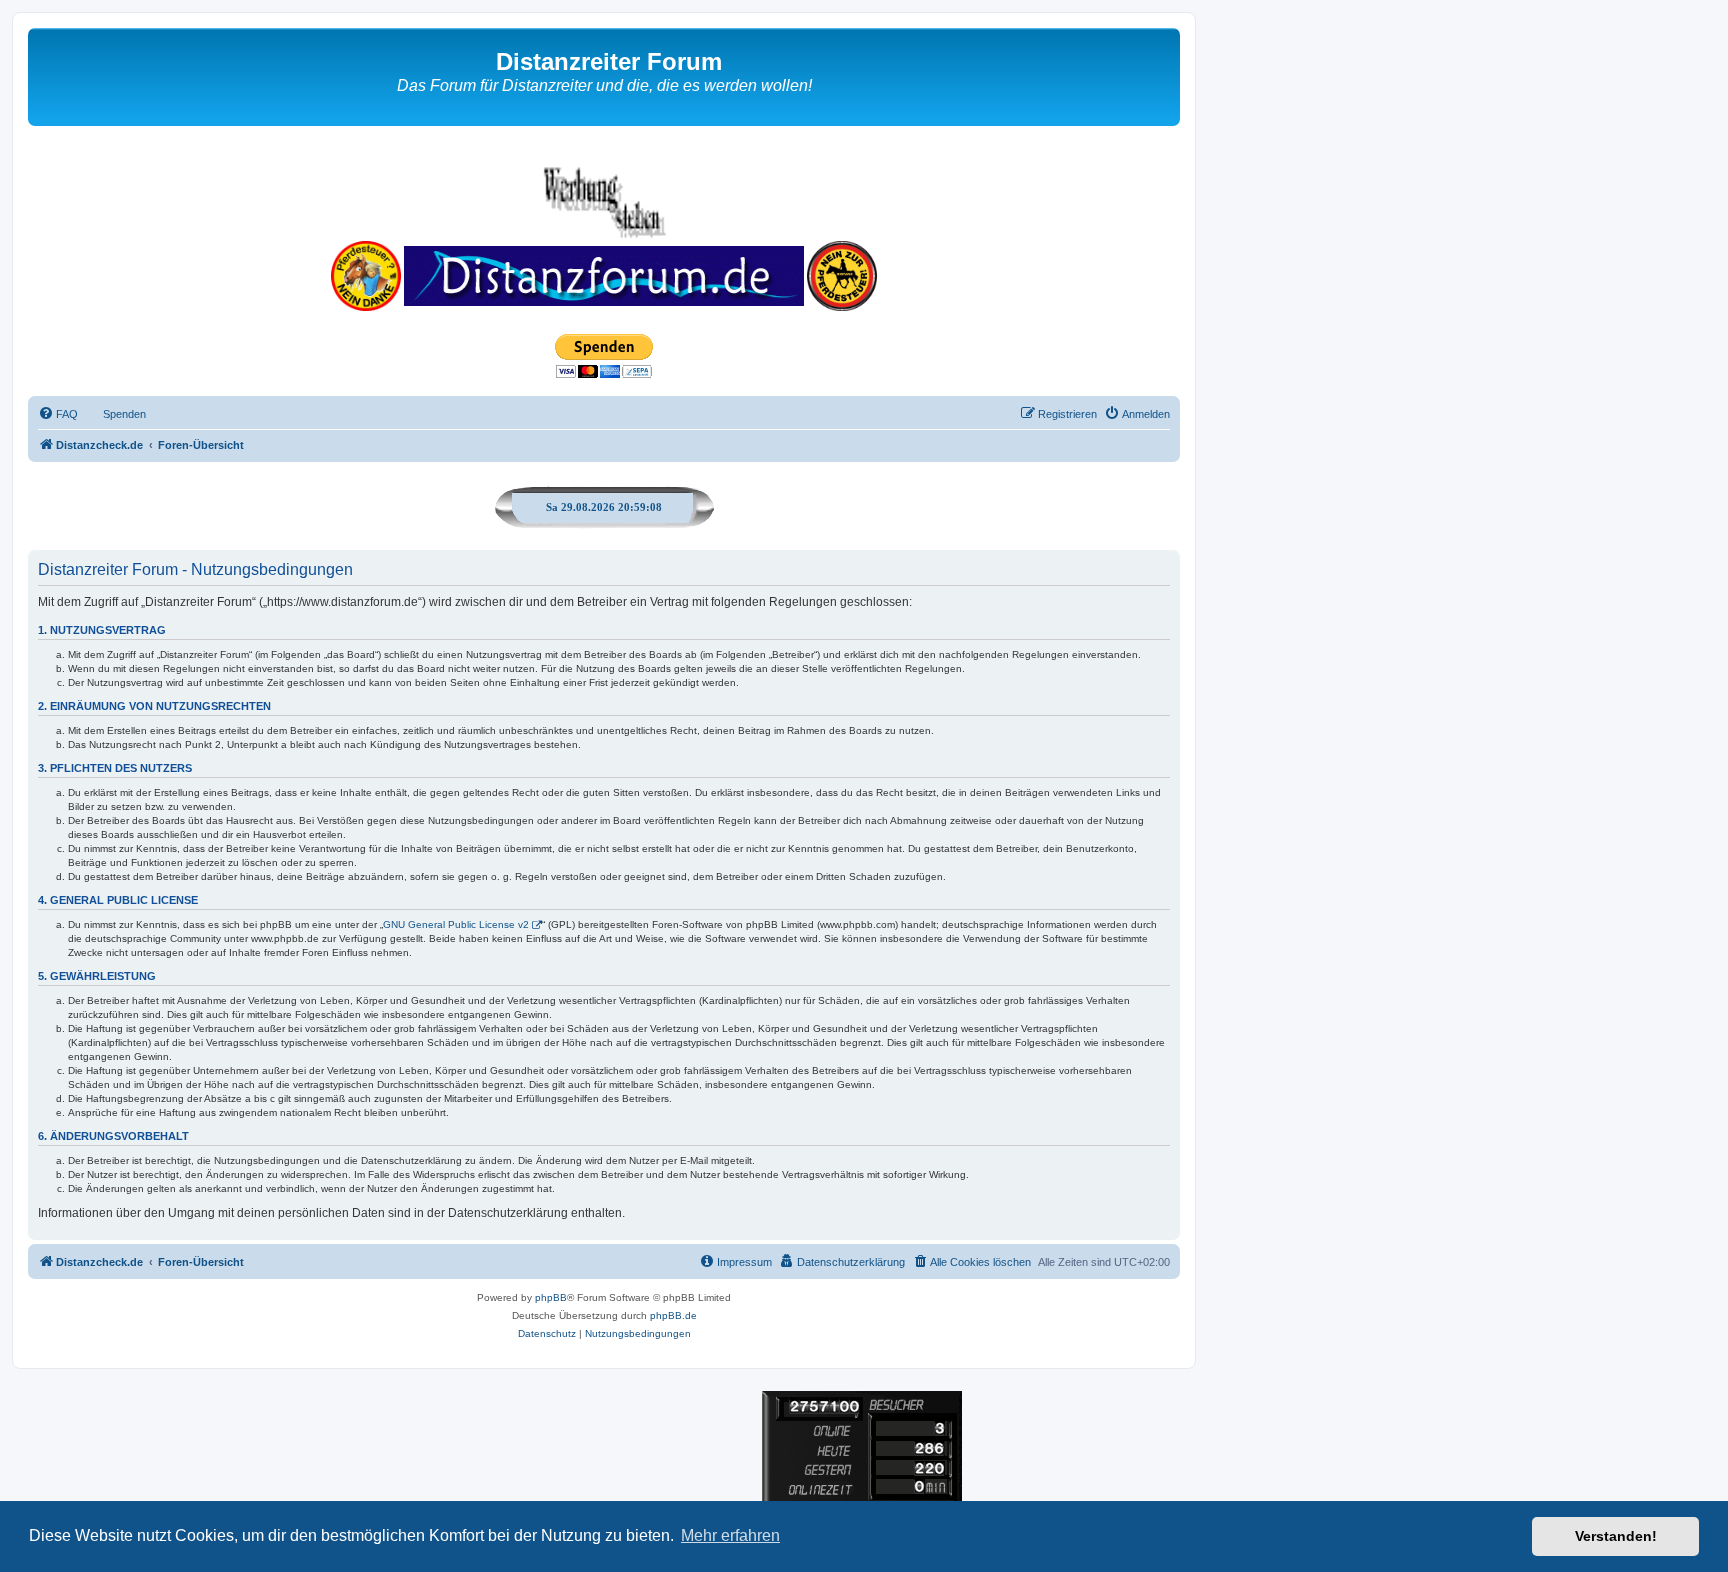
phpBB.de (673, 1315)
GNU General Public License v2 (456, 924)
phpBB (551, 1297)
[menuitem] (58, 414)
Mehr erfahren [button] (730, 1535)
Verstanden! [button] (1616, 1536)
